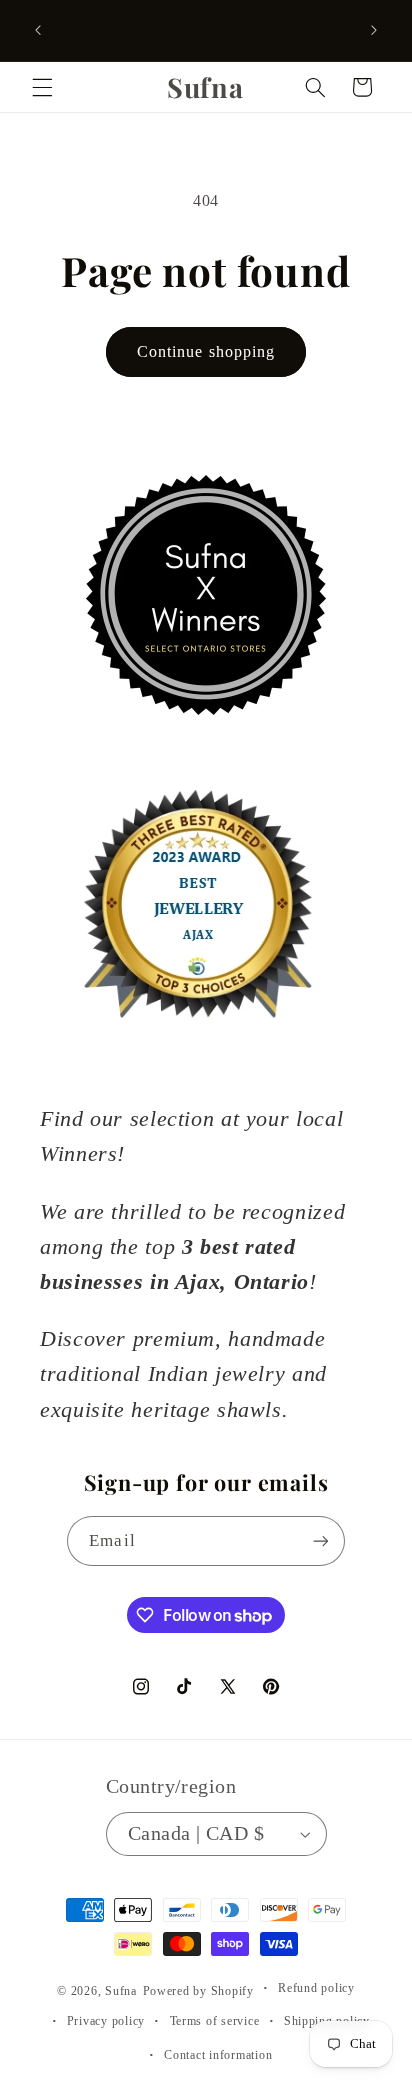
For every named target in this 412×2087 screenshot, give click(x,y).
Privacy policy (106, 2021)
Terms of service (215, 2021)
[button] (42, 87)
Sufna (121, 1991)
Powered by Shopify (198, 1991)
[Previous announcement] (38, 30)
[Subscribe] (320, 1540)
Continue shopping (206, 351)
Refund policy (316, 1988)
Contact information (218, 2055)
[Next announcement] (374, 30)
